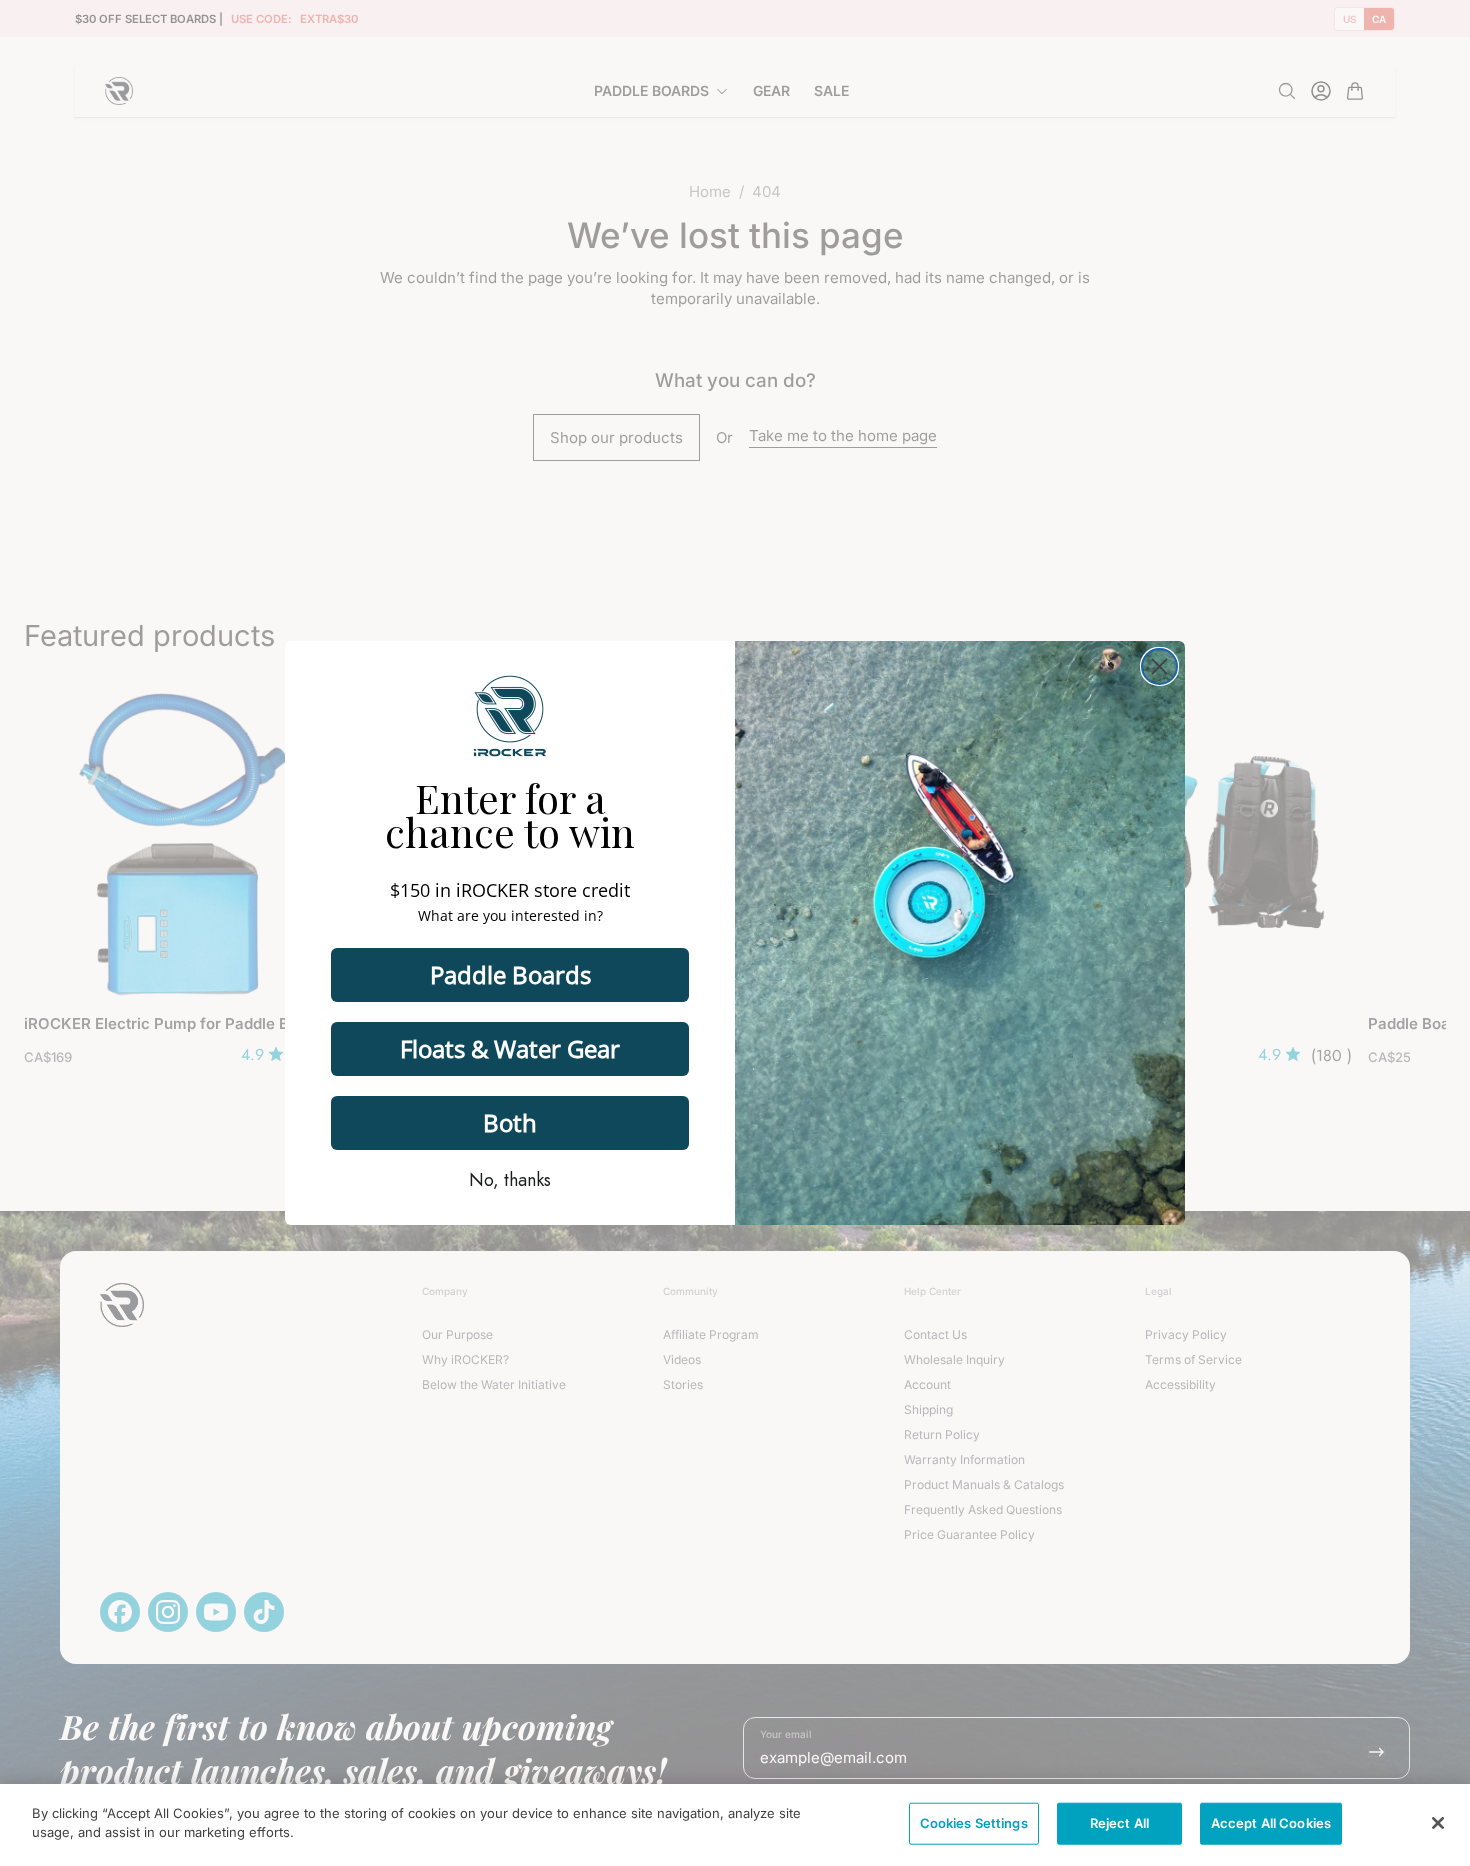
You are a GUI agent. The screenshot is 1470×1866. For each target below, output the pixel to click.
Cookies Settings (974, 1823)
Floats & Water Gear (510, 1048)
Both (510, 1122)
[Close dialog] (1159, 666)
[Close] (1438, 1823)
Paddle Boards (510, 974)
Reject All (1119, 1823)
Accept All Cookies (1271, 1823)
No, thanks (510, 1180)
